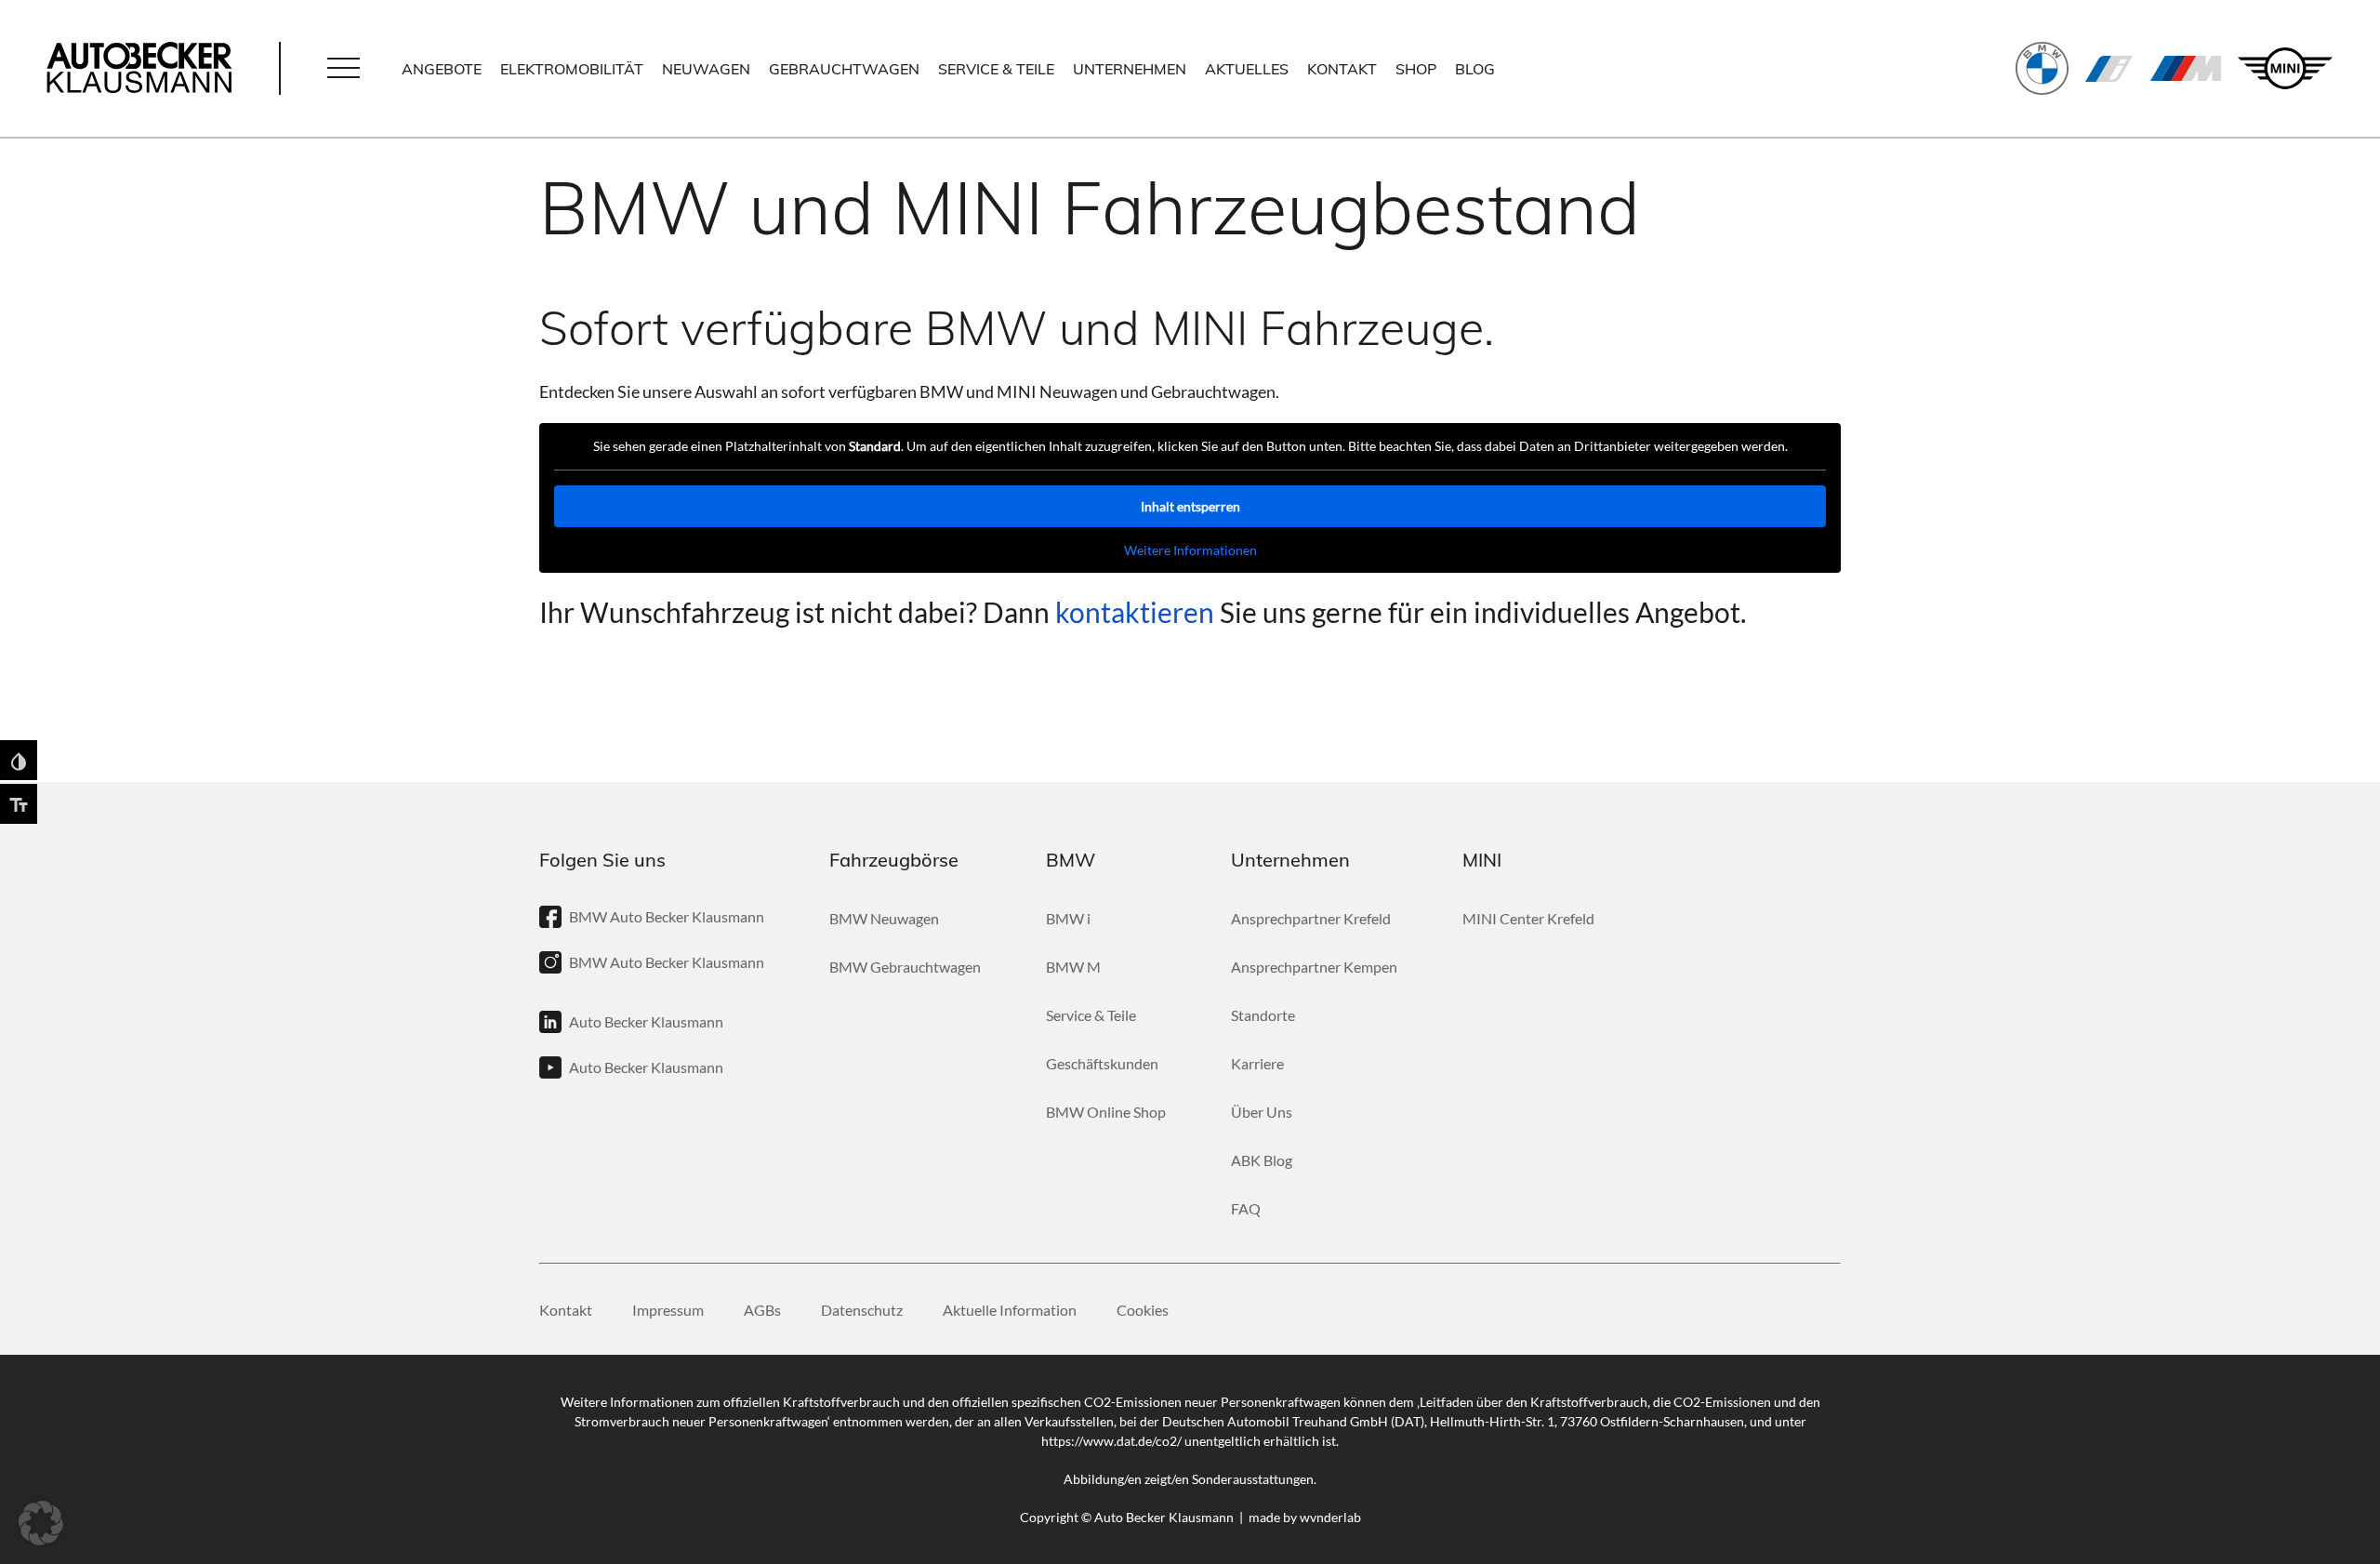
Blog (1475, 69)
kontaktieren (1135, 612)
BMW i (2109, 69)
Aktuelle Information (1010, 1311)
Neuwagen (706, 69)
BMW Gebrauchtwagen (905, 967)
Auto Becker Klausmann (646, 1021)
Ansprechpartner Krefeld (1311, 918)
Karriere (1257, 1063)
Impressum (668, 1311)
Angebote (442, 69)
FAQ (1246, 1208)
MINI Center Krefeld (1528, 918)
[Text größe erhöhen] (19, 804)
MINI (2286, 68)
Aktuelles (1247, 69)
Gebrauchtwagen (844, 69)
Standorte (1263, 1015)
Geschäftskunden (1102, 1063)
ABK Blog (1262, 1160)
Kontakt (1342, 69)
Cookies (1143, 1311)
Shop (1416, 69)
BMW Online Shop (1106, 1112)
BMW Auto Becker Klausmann (667, 916)
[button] (344, 69)
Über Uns (1262, 1112)
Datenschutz (862, 1311)
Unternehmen (1130, 69)
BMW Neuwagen (884, 918)
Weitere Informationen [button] (1190, 550)
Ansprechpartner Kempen (1314, 967)
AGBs (762, 1311)
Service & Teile (996, 69)
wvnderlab (1330, 1517)
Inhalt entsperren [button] (1190, 506)
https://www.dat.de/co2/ (1111, 1441)
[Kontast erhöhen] (19, 760)
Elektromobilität (572, 69)
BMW (2042, 68)
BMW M (2186, 69)
